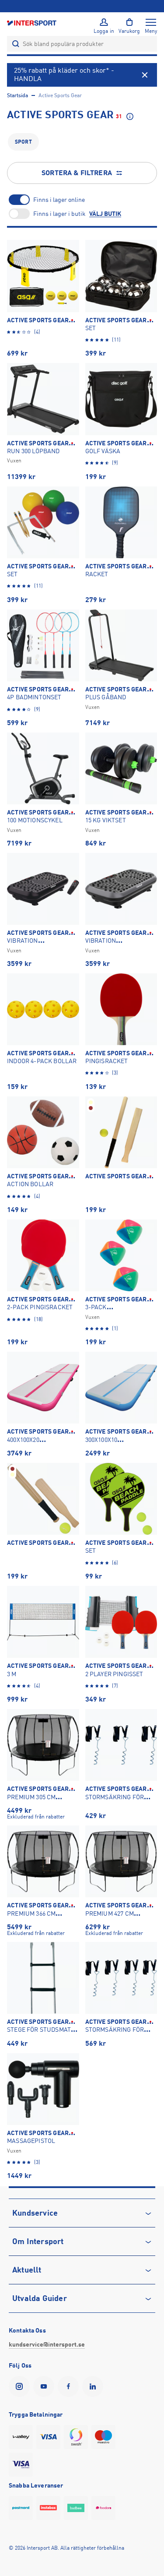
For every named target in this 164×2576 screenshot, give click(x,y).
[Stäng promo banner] (145, 75)
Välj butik (105, 214)
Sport (23, 142)
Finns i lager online (59, 200)
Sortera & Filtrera (77, 173)
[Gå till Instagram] (21, 2386)
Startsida (17, 95)
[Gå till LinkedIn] (94, 2386)
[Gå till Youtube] (45, 2386)
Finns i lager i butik (59, 214)
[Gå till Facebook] (70, 2386)
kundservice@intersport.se (47, 2344)
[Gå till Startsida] (32, 23)
